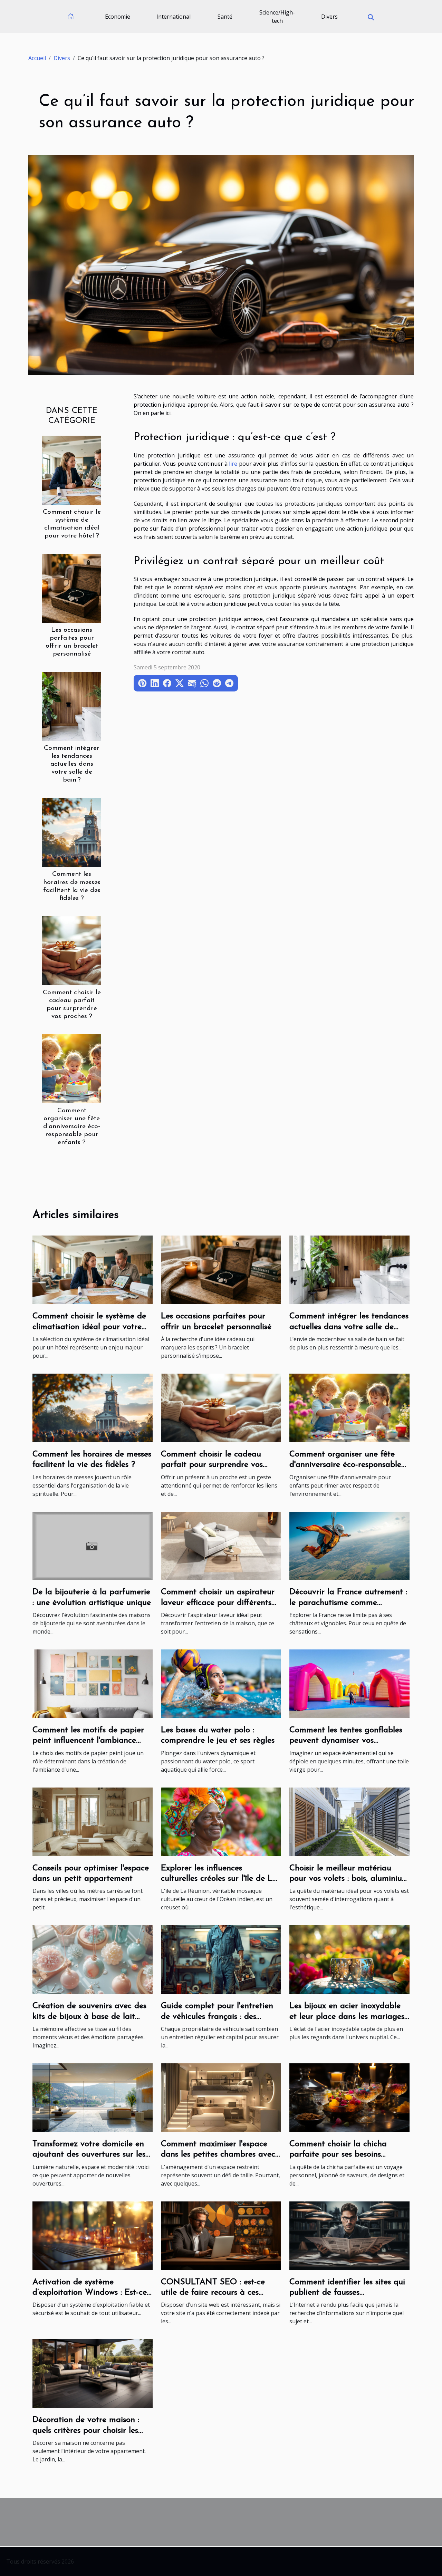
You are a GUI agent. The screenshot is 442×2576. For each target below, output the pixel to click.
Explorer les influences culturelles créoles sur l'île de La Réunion (219, 1879)
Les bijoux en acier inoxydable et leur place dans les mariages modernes (347, 2017)
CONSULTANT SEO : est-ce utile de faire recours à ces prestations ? (213, 2293)
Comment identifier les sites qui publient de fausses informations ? (347, 2293)
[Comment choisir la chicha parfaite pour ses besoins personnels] (349, 2097)
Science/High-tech (277, 17)
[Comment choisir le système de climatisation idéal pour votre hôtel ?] (72, 469)
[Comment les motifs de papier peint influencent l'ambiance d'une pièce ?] (93, 1683)
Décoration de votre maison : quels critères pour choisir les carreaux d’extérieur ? (86, 2430)
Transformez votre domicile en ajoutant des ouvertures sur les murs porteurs (89, 2155)
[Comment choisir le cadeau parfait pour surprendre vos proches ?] (72, 950)
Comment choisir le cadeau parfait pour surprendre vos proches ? (212, 1465)
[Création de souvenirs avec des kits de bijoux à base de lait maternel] (93, 1959)
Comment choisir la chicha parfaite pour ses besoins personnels (338, 2155)
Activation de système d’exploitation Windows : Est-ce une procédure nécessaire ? (90, 2293)
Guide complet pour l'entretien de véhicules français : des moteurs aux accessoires (217, 2017)
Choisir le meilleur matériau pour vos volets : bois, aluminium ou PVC (349, 1879)
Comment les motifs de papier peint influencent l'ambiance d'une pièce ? (88, 1741)
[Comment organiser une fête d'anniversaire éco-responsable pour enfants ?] (72, 1068)
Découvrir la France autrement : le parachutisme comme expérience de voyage (348, 1603)
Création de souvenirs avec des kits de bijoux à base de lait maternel (89, 2017)
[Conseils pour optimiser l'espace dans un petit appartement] (93, 1821)
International (174, 17)
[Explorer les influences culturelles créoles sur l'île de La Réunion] (221, 1821)
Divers (329, 17)
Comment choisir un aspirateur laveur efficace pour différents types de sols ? (218, 1603)
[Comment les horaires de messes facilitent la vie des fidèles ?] (72, 832)
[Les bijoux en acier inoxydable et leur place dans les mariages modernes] (349, 1959)
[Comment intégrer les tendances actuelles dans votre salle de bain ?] (72, 706)
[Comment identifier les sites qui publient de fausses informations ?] (349, 2235)
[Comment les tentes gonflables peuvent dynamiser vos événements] (349, 1683)
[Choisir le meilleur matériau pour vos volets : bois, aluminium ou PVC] (349, 1821)
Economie (118, 17)
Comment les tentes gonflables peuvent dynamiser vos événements (346, 1741)
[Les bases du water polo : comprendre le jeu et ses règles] (221, 1683)
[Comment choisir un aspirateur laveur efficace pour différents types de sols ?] (221, 1545)
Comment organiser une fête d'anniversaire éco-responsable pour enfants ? (72, 1127)
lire (233, 464)
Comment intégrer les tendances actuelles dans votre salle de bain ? (72, 764)
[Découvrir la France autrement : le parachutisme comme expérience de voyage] (349, 1545)
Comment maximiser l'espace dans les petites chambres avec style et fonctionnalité (218, 2155)
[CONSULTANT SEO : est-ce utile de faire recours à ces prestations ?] (221, 2235)
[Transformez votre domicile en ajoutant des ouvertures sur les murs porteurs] (93, 2097)
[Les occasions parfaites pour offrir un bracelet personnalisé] (72, 588)
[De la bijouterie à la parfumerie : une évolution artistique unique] (93, 1545)
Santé (225, 17)
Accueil (37, 58)
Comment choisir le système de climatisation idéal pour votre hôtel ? (89, 1327)
